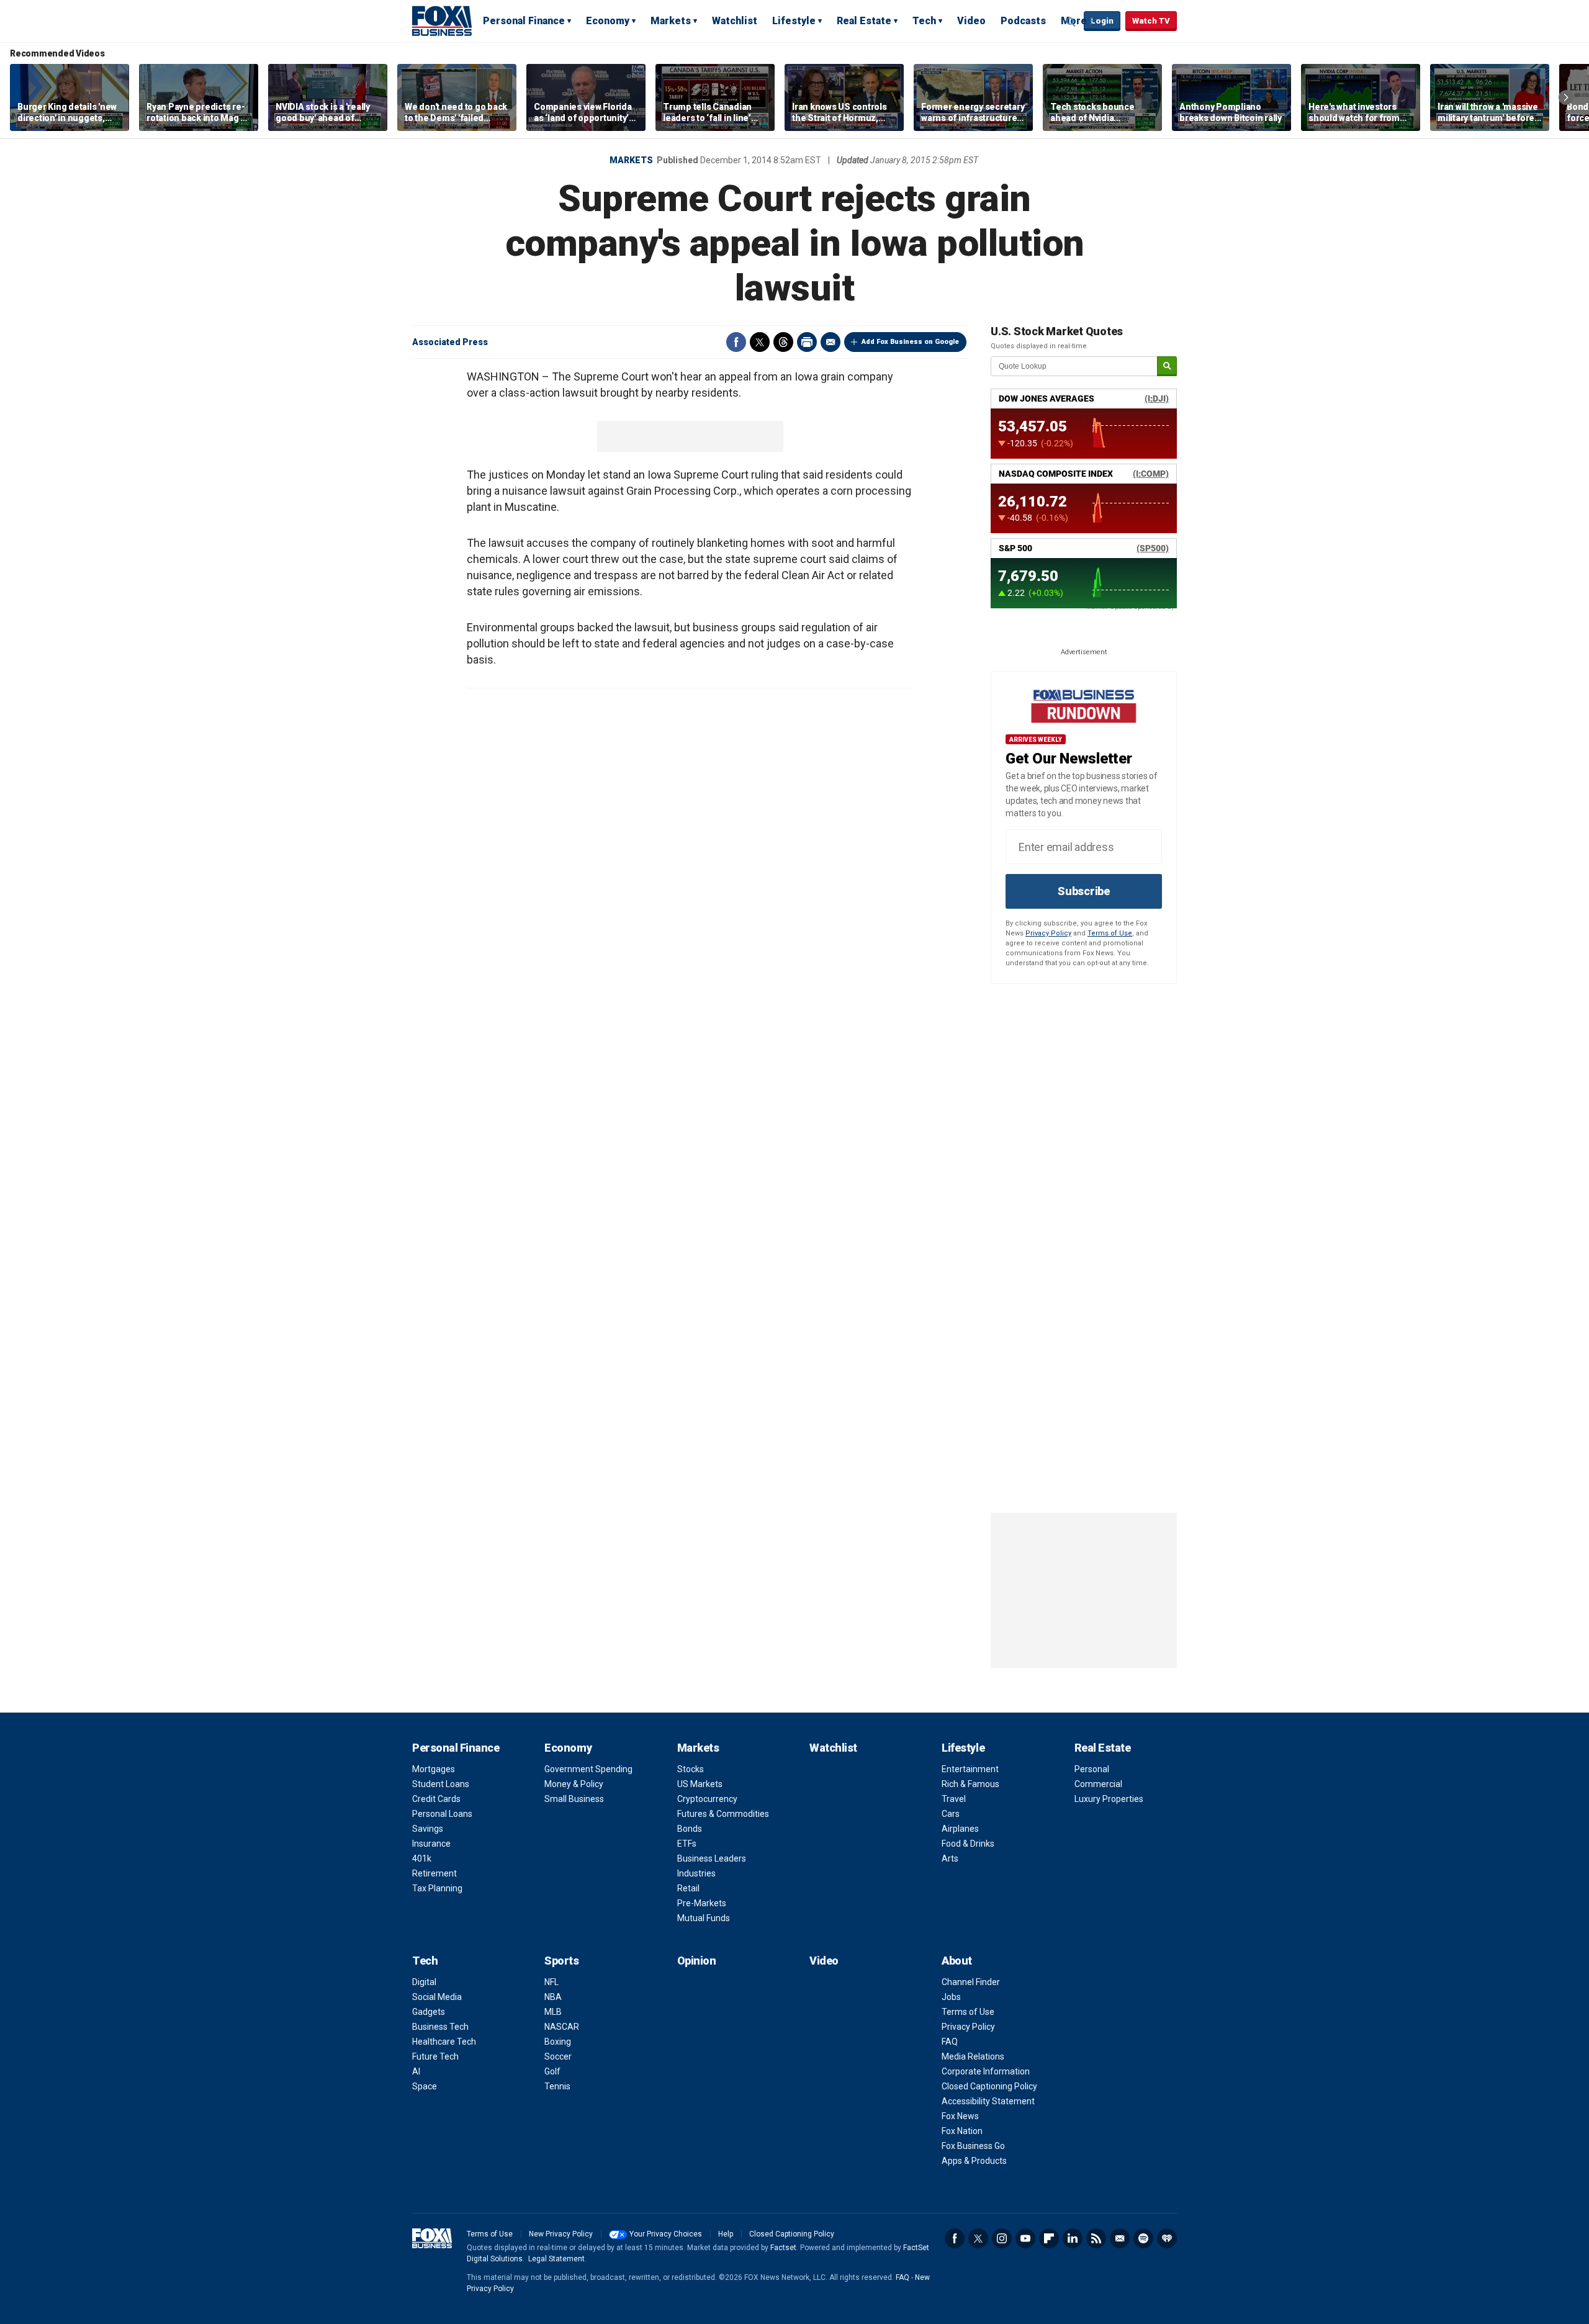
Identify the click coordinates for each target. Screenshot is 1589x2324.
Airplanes (960, 1829)
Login (1102, 21)
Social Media (437, 1997)
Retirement (434, 1873)
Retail (688, 1888)
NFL (551, 1982)
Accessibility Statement (988, 2101)
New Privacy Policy (561, 2234)
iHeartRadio (1167, 2238)
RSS (1096, 2238)
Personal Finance (524, 21)
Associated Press (450, 342)
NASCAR (562, 2027)
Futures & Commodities (723, 1814)
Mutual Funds (704, 1918)
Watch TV (1151, 21)
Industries (696, 1873)
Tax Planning (437, 1888)
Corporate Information (986, 2071)
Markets (671, 21)
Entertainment (970, 1769)
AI (416, 2071)
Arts (950, 1858)
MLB (553, 2012)
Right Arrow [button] (1566, 97)
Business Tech (440, 2027)
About (957, 1961)
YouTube (1025, 2238)
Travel (954, 1799)
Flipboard (1049, 2238)
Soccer (558, 2056)
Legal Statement (556, 2259)
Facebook (736, 342)
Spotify (1143, 2238)
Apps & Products (974, 2161)
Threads (783, 342)
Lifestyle (794, 21)
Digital (424, 1982)
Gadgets (429, 2012)
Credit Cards (436, 1799)
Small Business (574, 1799)
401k (422, 1858)
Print (807, 342)
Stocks (691, 1769)
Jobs (951, 1997)
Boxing (558, 2042)
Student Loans (441, 1784)
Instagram (1002, 2238)
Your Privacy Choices (666, 2234)
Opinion (697, 1961)
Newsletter (1120, 2238)
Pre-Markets (702, 1903)
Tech (924, 21)
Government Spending (588, 1769)
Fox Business (442, 20)
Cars (951, 1814)
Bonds (690, 1829)
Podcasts (1023, 21)
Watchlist (735, 21)
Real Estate (864, 21)
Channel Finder (971, 1982)
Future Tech (435, 2056)
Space (425, 2086)
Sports (561, 1961)
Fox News (960, 2116)
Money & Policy (574, 1784)
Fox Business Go (973, 2146)
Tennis (557, 2086)
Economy (608, 21)
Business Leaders (712, 1858)
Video (971, 21)
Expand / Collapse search (1071, 22)
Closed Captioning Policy (989, 2086)
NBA (553, 1997)
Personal (1092, 1769)
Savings (428, 1829)
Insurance (431, 1844)
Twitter (760, 342)
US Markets (700, 1784)
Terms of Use (1110, 933)
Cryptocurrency (707, 1799)
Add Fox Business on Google (910, 342)
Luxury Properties (1109, 1799)
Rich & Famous (970, 1784)
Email (831, 342)
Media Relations (973, 2056)
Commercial (1098, 1784)
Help (726, 2234)
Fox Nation (962, 2131)
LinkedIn (1073, 2238)
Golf (552, 2071)
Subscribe (1084, 891)
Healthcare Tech (444, 2042)
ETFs (687, 1844)
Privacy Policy (1048, 933)
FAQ (950, 2042)
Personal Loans (442, 1814)
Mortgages (434, 1769)
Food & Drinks (968, 1844)
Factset (783, 2248)
